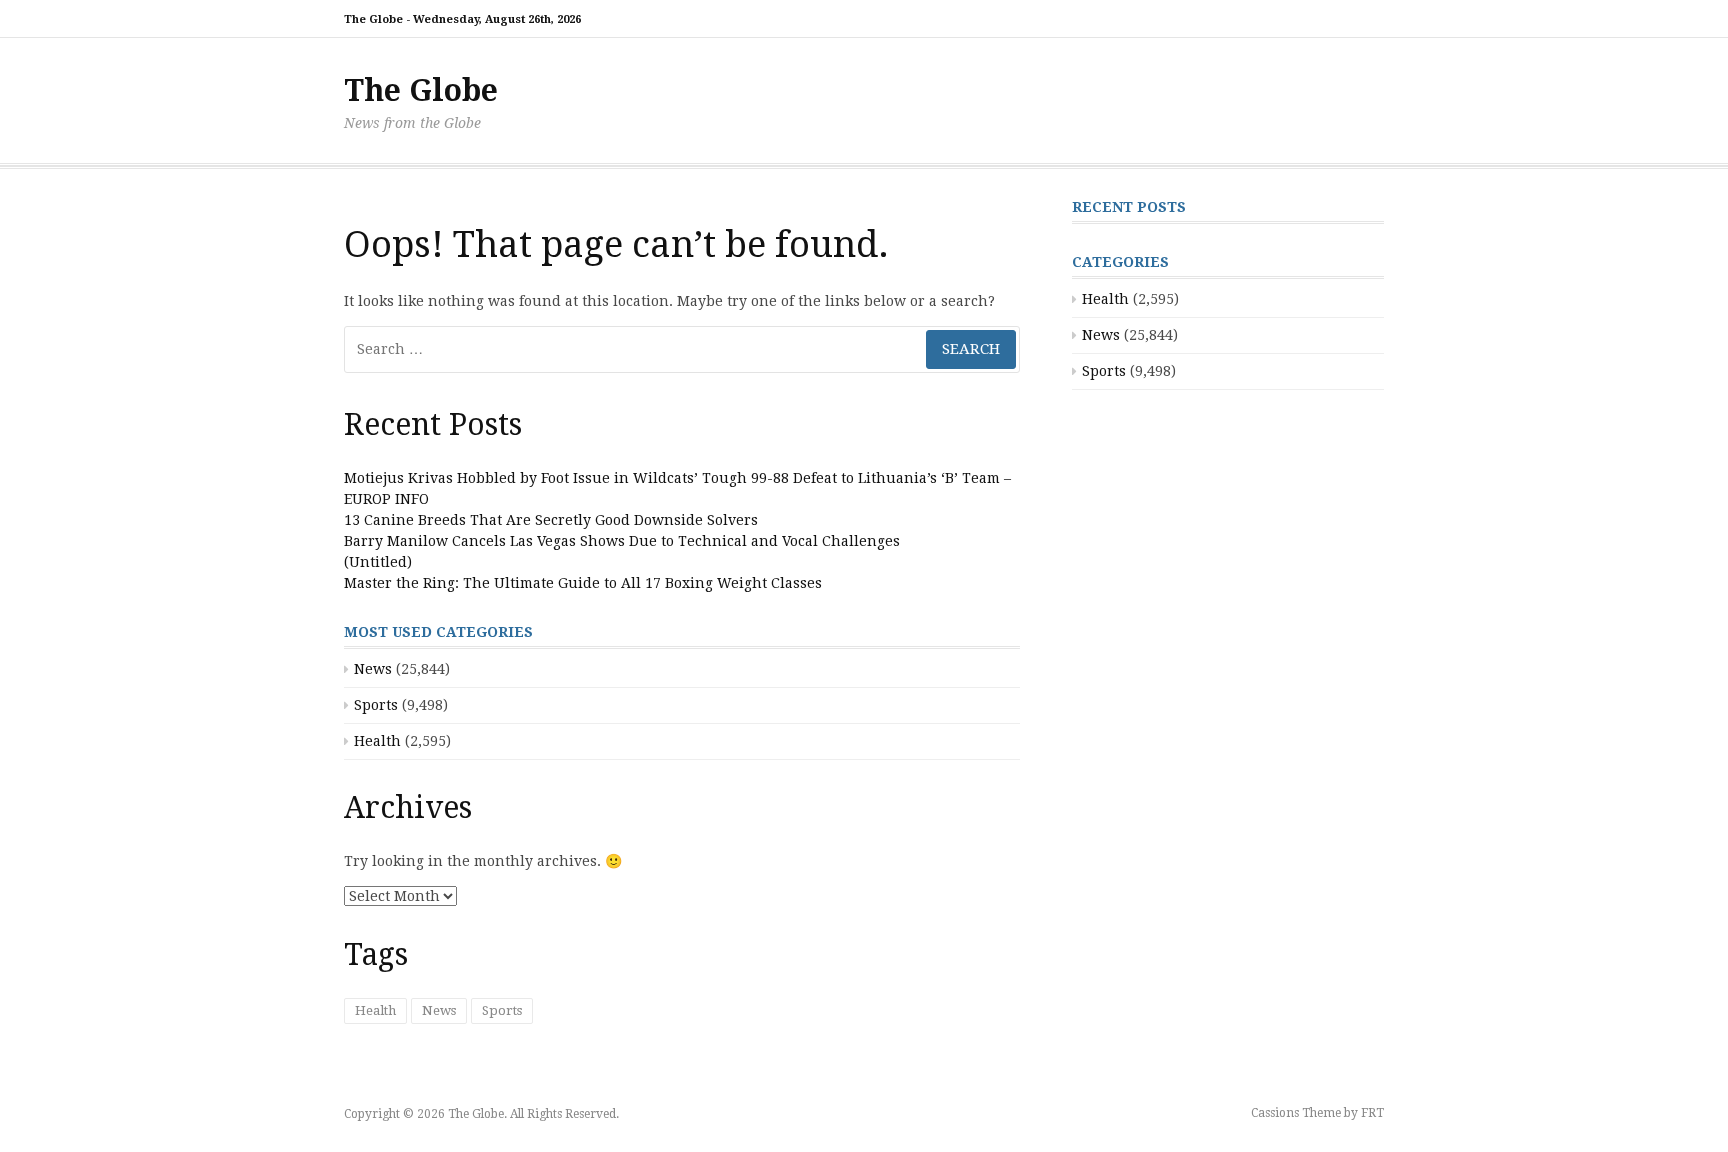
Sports (376, 705)
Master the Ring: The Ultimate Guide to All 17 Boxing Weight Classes (583, 583)
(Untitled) (378, 562)
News (373, 669)
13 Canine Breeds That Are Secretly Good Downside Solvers (551, 520)
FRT (1372, 1113)
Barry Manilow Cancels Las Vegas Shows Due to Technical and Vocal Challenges (622, 541)
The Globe (421, 90)
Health (377, 741)
